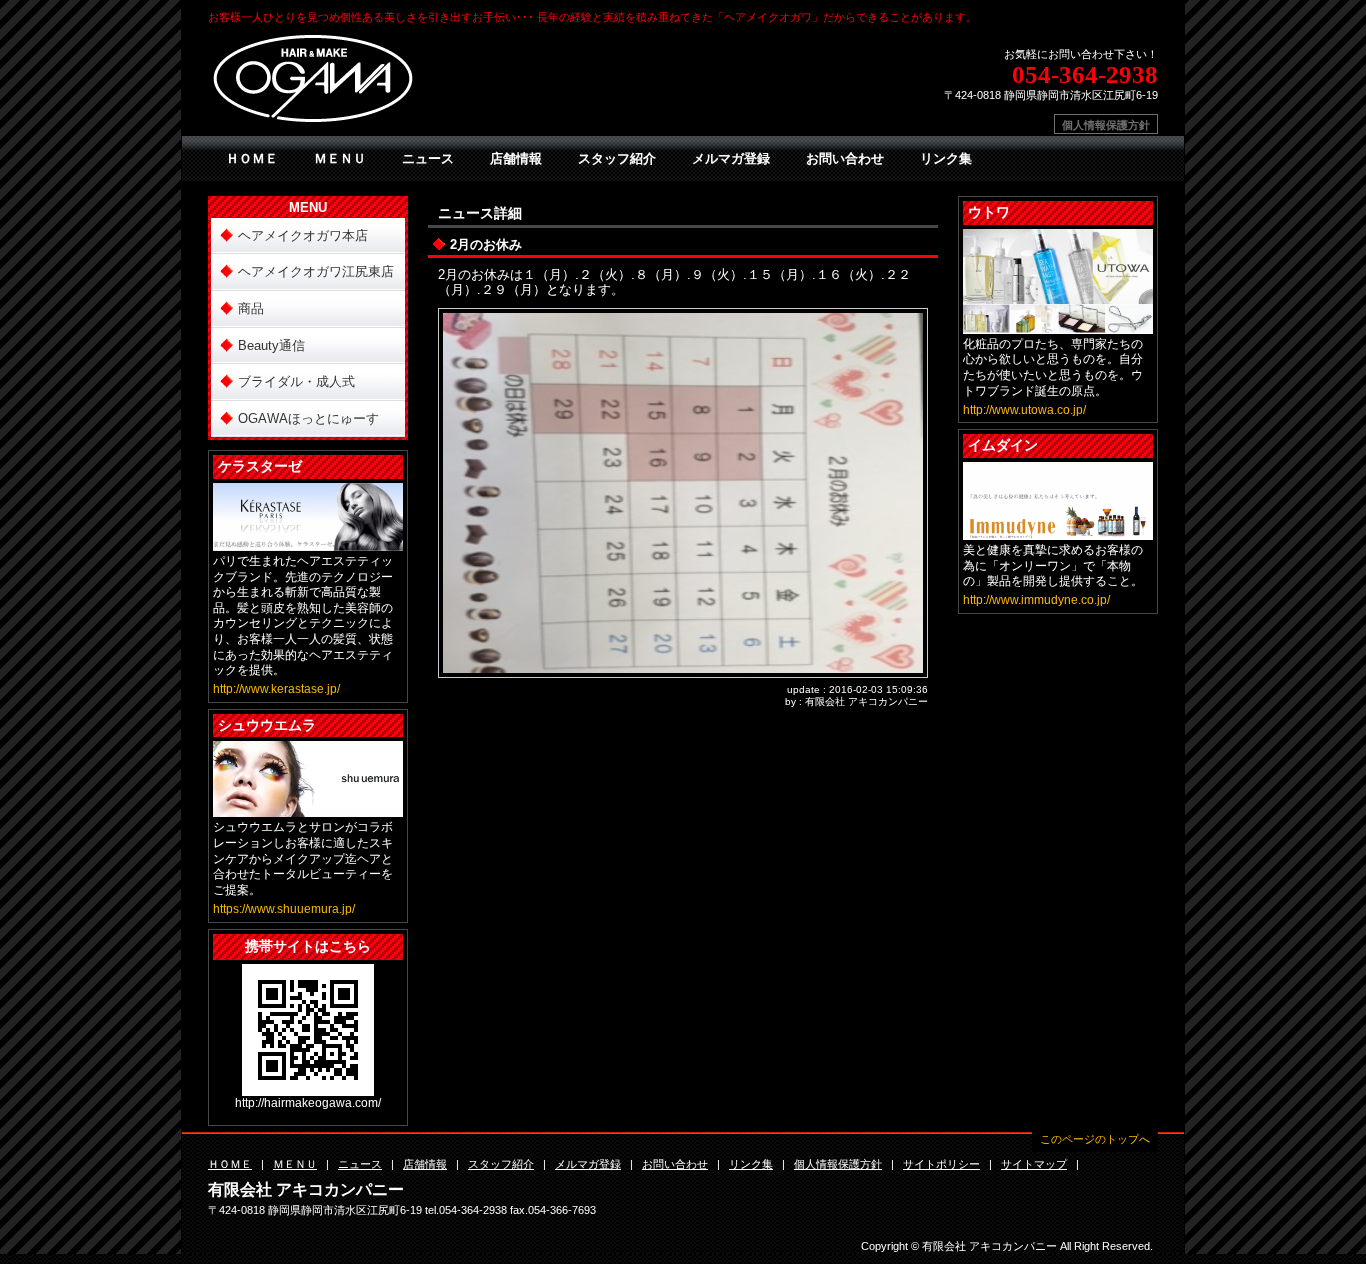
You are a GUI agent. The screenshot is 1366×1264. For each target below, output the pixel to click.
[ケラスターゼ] (308, 542)
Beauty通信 (271, 345)
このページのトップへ (1095, 1139)
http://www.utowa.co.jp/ (1024, 410)
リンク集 (946, 158)
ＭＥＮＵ (340, 158)
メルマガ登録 (731, 158)
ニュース (428, 158)
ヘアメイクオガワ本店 (303, 235)
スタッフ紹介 (617, 158)
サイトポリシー (941, 1164)
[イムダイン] (1058, 531)
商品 (251, 308)
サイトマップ (1034, 1164)
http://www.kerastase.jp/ (276, 689)
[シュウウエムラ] (308, 809)
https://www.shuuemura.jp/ (284, 909)
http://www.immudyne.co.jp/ (1036, 600)
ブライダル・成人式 (296, 381)
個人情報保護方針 (1106, 125)
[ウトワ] (1058, 325)
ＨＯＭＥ (252, 158)
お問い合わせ (845, 158)
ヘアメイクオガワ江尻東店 (316, 271)
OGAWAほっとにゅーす (308, 418)
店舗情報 (516, 158)
